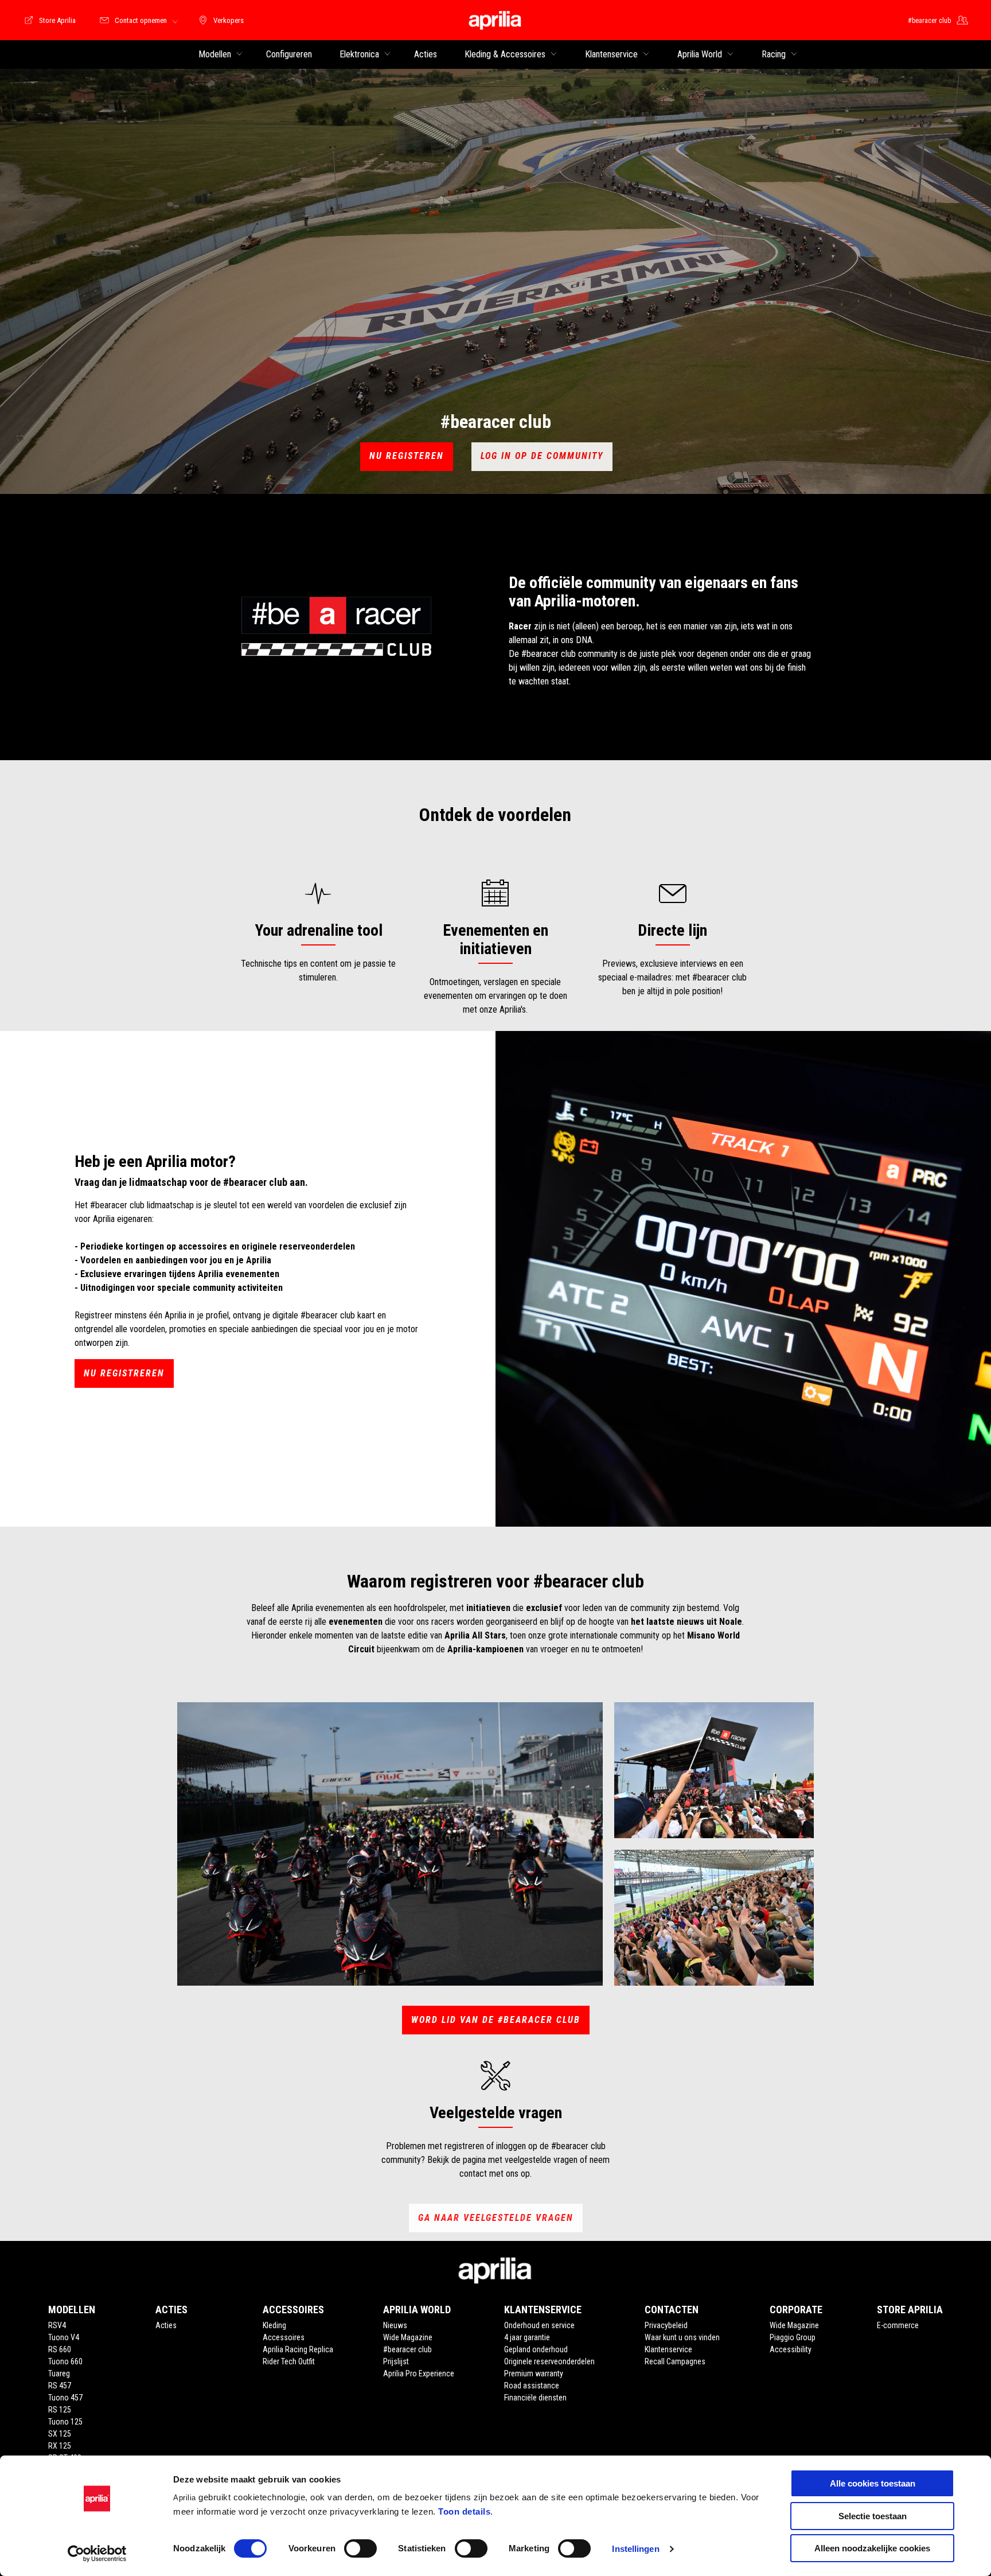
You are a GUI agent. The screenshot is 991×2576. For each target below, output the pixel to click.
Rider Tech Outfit (289, 2361)
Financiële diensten (535, 2398)
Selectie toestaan (873, 2516)
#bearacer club (407, 2349)
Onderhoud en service (539, 2325)
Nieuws (395, 2325)
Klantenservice (668, 2349)
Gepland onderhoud (536, 2349)
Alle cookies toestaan (873, 2483)
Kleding (274, 2325)
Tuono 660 (65, 2361)
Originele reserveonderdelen (549, 2361)
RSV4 (57, 2325)
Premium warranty (534, 2373)
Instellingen (635, 2549)
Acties (166, 2325)
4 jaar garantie (527, 2337)
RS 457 (60, 2386)
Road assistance (532, 2386)
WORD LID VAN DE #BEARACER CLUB (496, 2020)
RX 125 (60, 2446)
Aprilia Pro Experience (419, 2373)
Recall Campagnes (675, 2361)
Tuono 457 (65, 2398)
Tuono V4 (64, 2337)
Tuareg (59, 2373)
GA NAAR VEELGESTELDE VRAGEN (496, 2218)
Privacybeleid (666, 2325)
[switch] (360, 2548)
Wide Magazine (408, 2337)
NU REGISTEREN (407, 456)
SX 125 (60, 2434)
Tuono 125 (65, 2422)
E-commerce (898, 2325)
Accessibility (791, 2349)
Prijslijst (396, 2361)
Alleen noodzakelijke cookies (872, 2548)
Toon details (464, 2511)
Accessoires (284, 2337)
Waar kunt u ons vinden (682, 2337)
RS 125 (60, 2410)
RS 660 (60, 2349)
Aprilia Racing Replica (298, 2349)
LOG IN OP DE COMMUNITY (542, 456)
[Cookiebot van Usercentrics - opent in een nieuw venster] (97, 2554)
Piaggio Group (793, 2337)
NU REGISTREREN (124, 1373)
